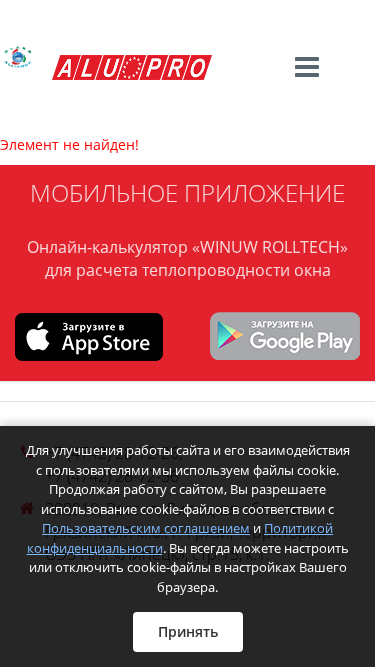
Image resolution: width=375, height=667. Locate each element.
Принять (188, 631)
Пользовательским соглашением (146, 528)
